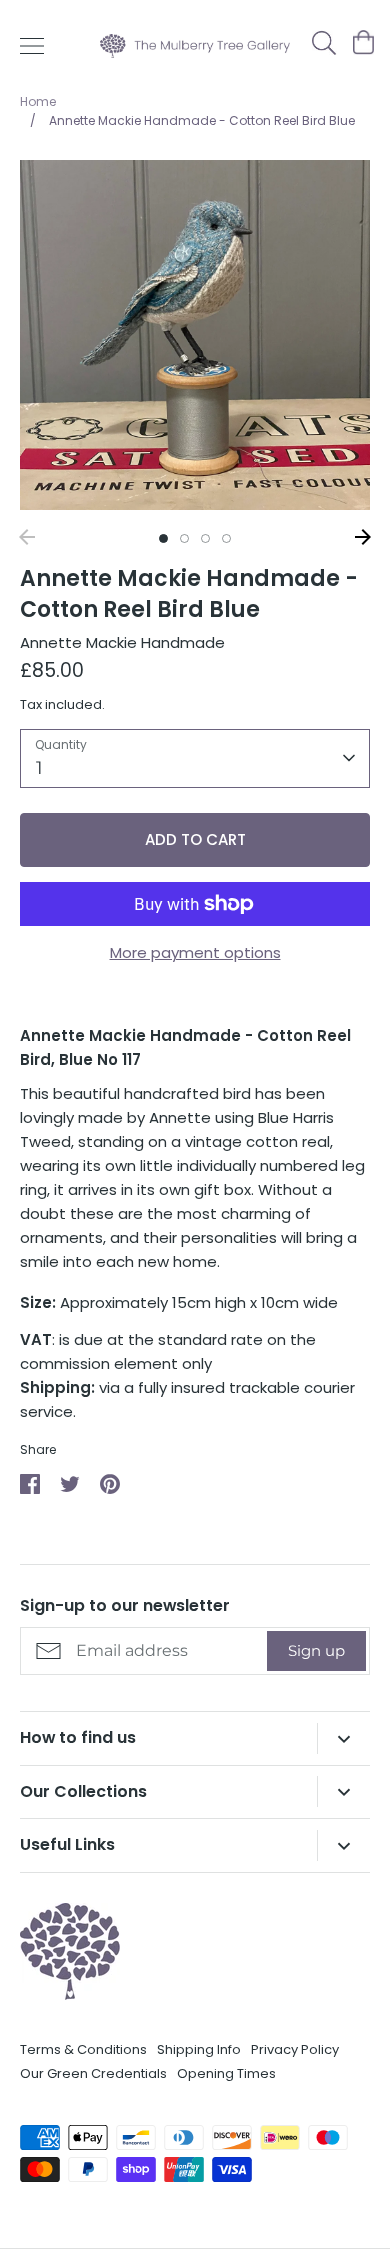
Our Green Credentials (93, 2073)
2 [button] (184, 538)
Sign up (316, 1650)
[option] (195, 335)
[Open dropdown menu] (343, 1738)
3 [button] (205, 538)
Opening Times (226, 2073)
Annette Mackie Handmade (122, 642)
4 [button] (226, 538)
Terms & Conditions (83, 2049)
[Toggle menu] (32, 46)
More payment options (195, 952)
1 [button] (163, 538)
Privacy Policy (295, 2049)
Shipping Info (199, 2049)
